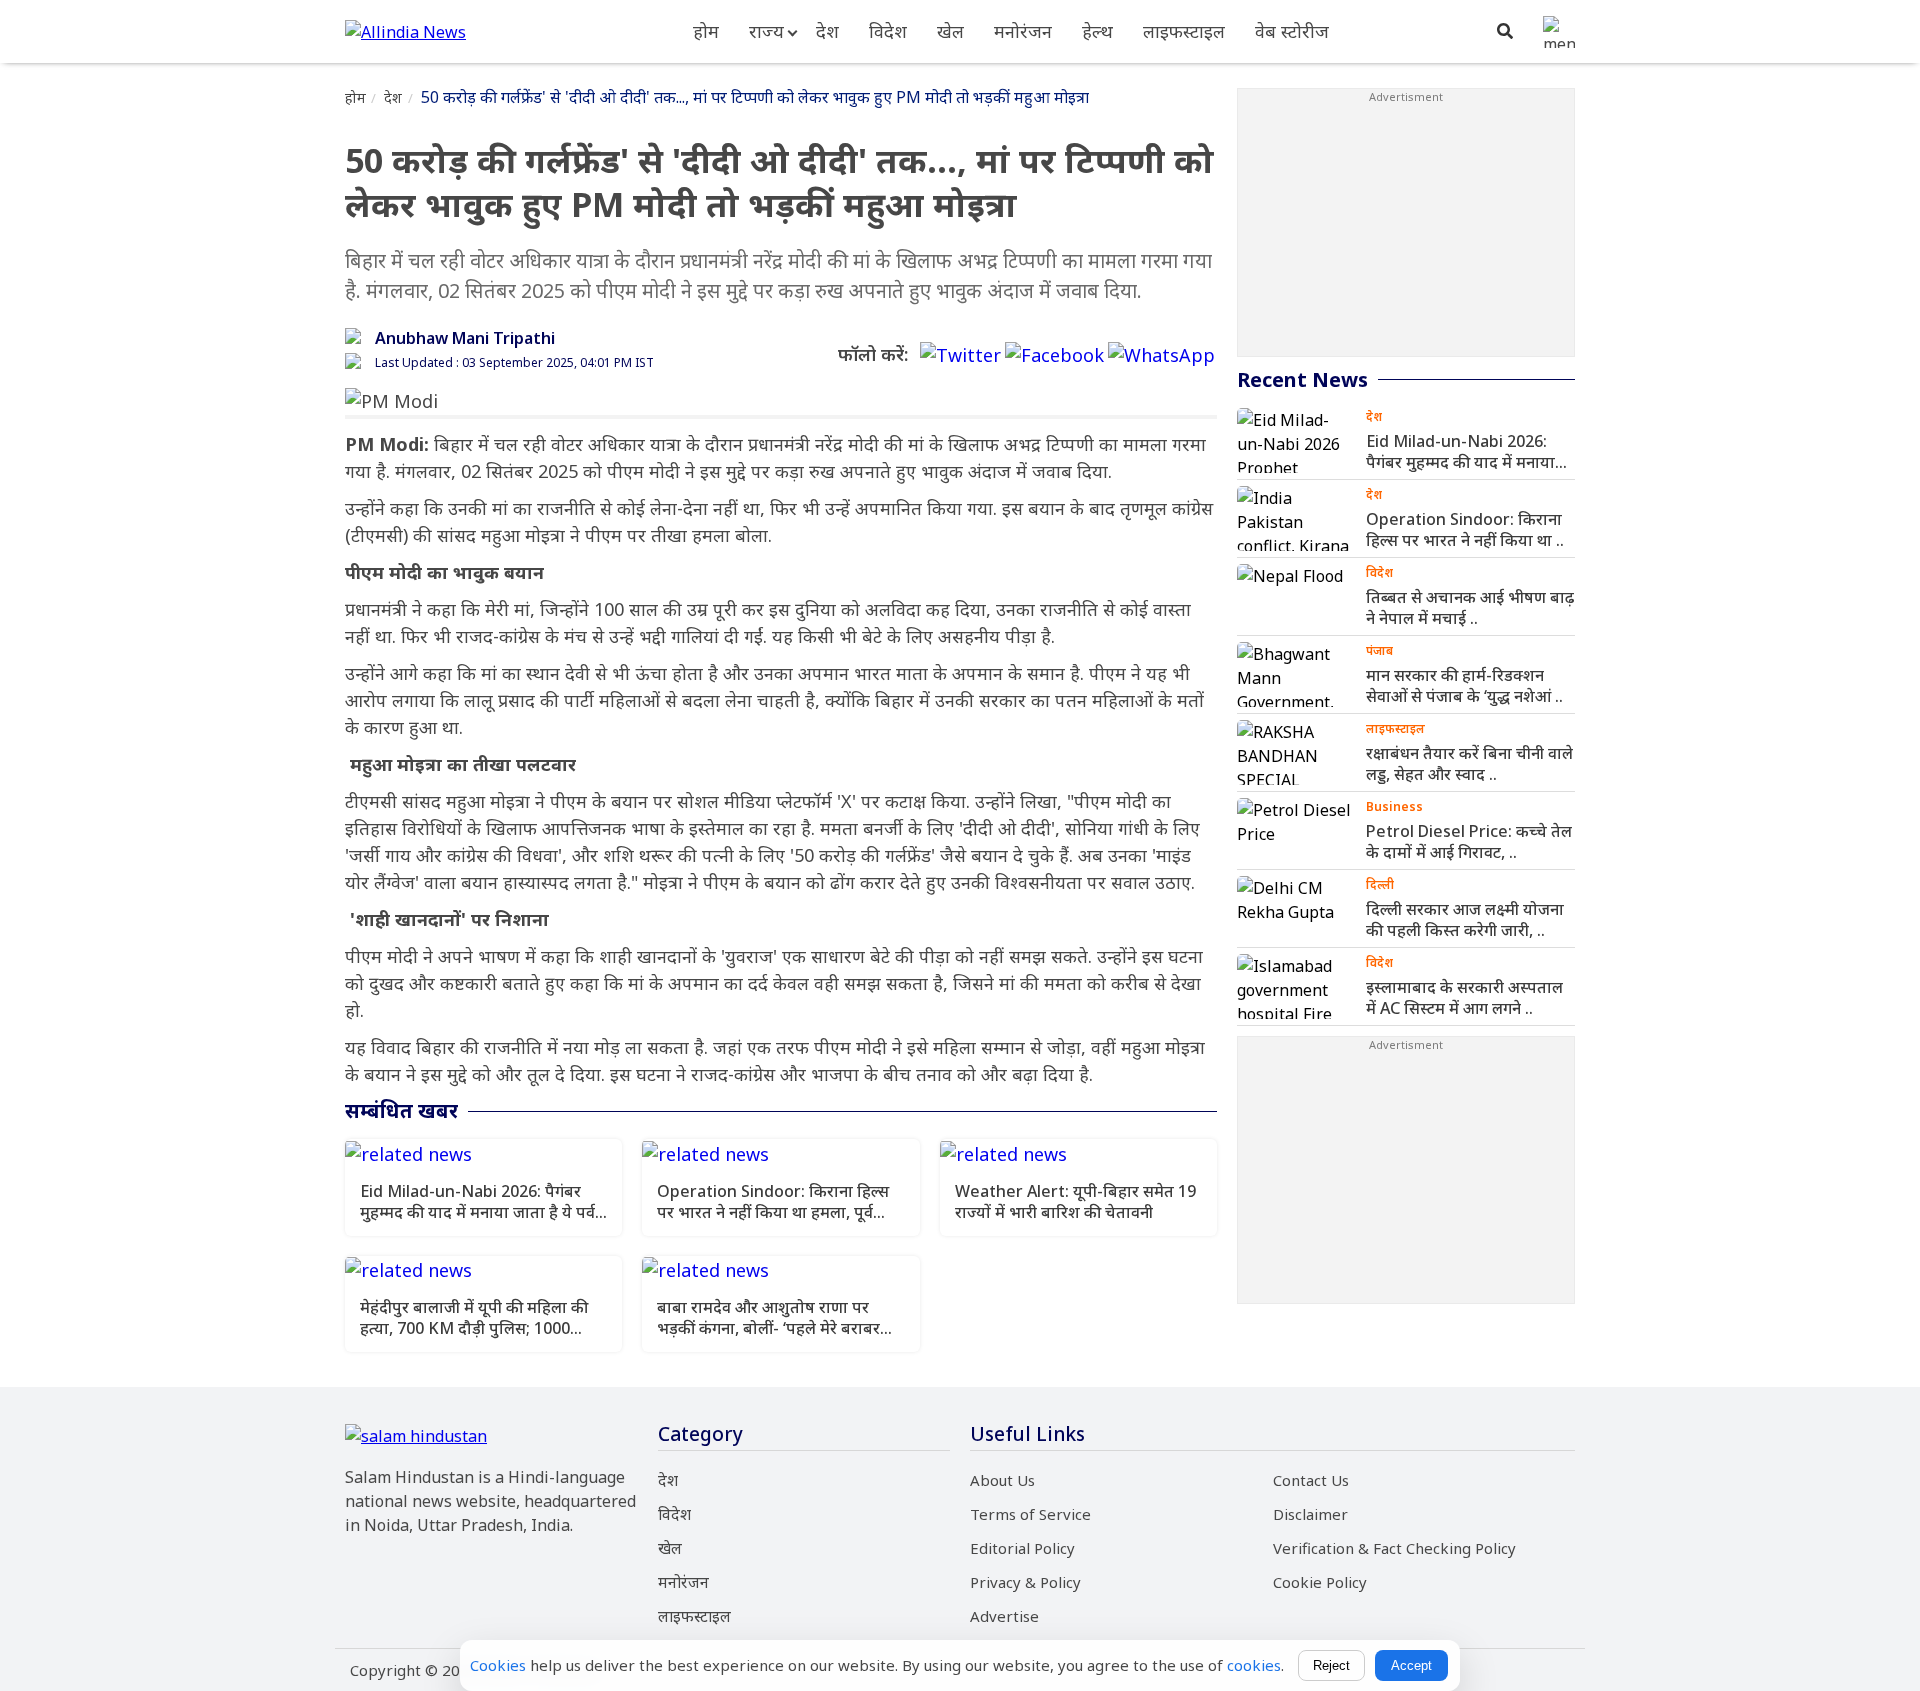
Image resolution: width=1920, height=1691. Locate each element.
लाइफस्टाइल (1184, 31)
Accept (1411, 1665)
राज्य (766, 31)
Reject (1331, 1665)
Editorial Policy (1022, 1548)
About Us (1002, 1480)
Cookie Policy (1320, 1582)
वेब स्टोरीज (1292, 31)
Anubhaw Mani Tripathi (465, 338)
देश (827, 31)
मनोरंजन (1023, 31)
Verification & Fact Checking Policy (1394, 1548)
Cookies (498, 1665)
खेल (950, 31)
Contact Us (1311, 1480)
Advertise (1004, 1616)
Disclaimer (1310, 1514)
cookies (1254, 1665)
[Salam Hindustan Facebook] (1054, 355)
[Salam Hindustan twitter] (960, 355)
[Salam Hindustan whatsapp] (1161, 355)
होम (706, 31)
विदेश (888, 31)
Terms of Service (1030, 1514)
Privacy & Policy (1025, 1582)
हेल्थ (1097, 31)
